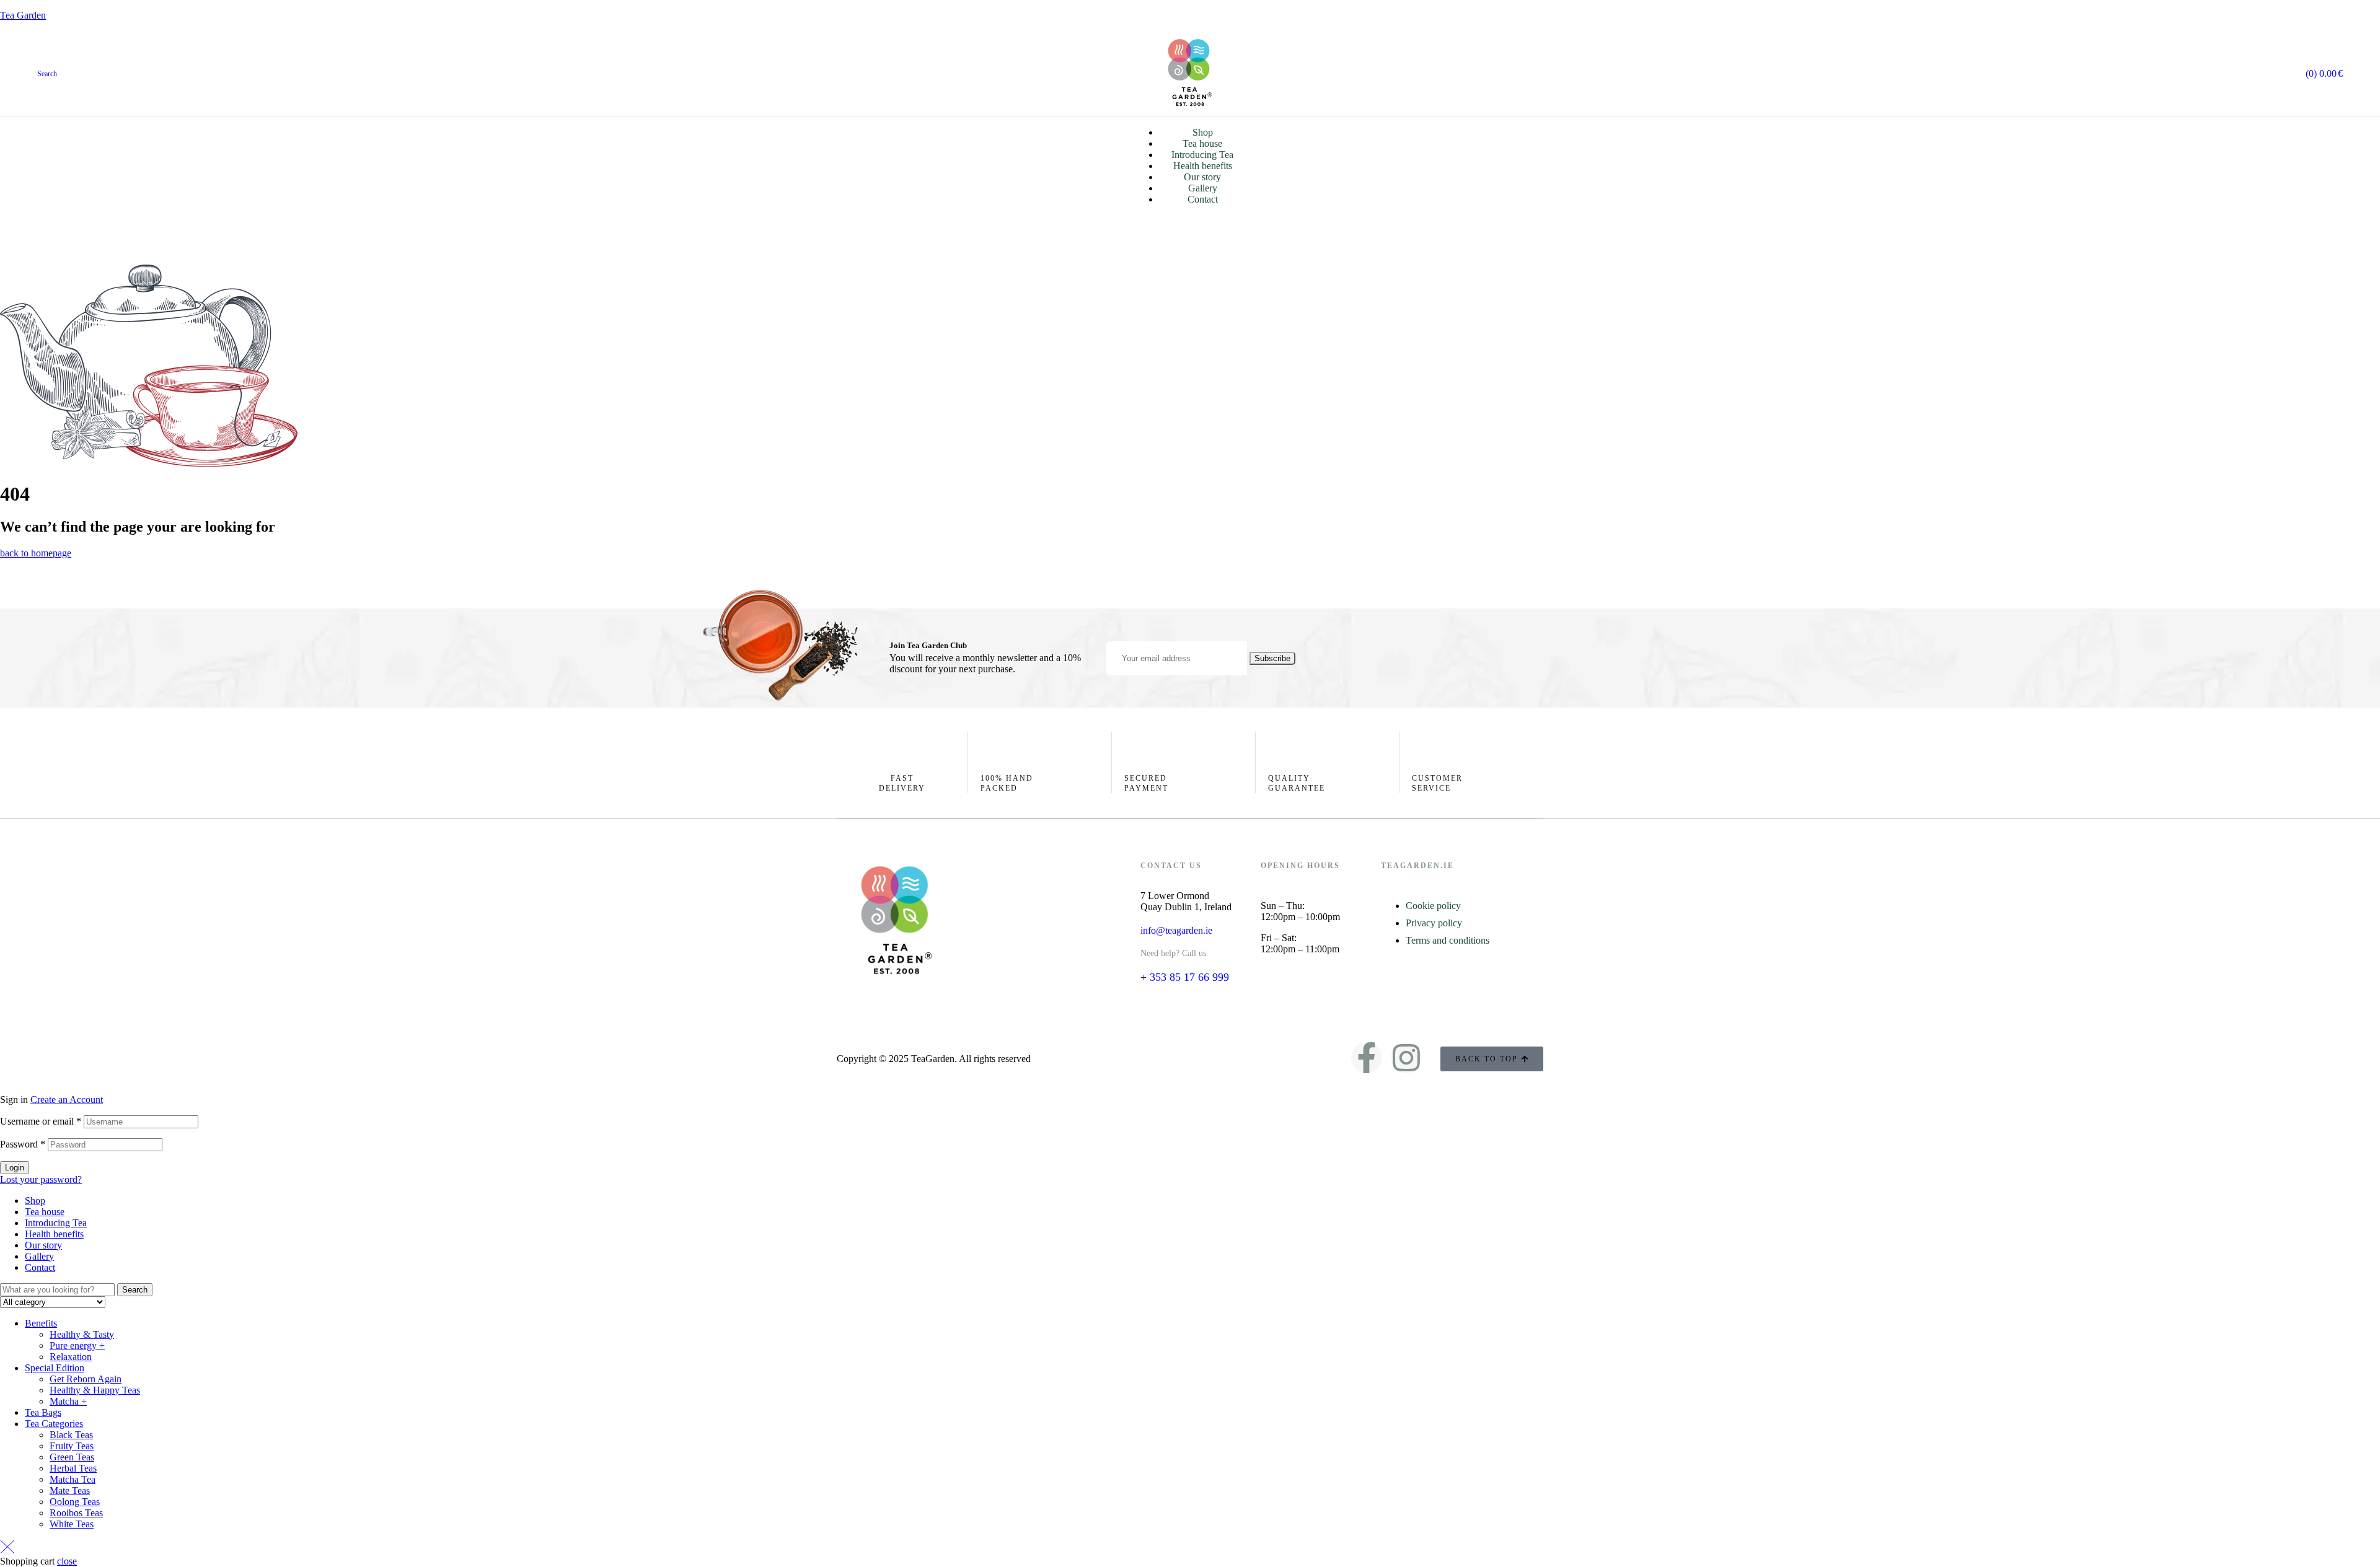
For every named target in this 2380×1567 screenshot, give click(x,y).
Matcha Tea (73, 1479)
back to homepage (36, 553)
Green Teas (72, 1457)
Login (15, 1168)
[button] (1492, 1059)
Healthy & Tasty (82, 1334)
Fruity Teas (72, 1446)
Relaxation (71, 1357)
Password (23, 1144)
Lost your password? (41, 1179)
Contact (40, 1267)
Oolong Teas (75, 1502)
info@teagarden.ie (1176, 930)
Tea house (45, 1212)
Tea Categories (54, 1424)
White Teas (72, 1524)
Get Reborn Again (86, 1379)
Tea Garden (23, 15)
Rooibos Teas (76, 1513)
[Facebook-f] (1367, 1058)
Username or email (41, 1121)
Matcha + (68, 1401)
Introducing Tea (56, 1223)
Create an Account (67, 1100)
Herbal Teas (73, 1468)
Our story (43, 1245)
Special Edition (55, 1368)
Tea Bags (43, 1412)
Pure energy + (77, 1345)
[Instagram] (1406, 1058)
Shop (35, 1200)
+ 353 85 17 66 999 (1185, 977)
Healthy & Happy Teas (95, 1390)
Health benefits (54, 1234)
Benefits (41, 1323)
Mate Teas (70, 1490)
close (67, 1561)
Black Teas (71, 1435)
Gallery (39, 1256)
